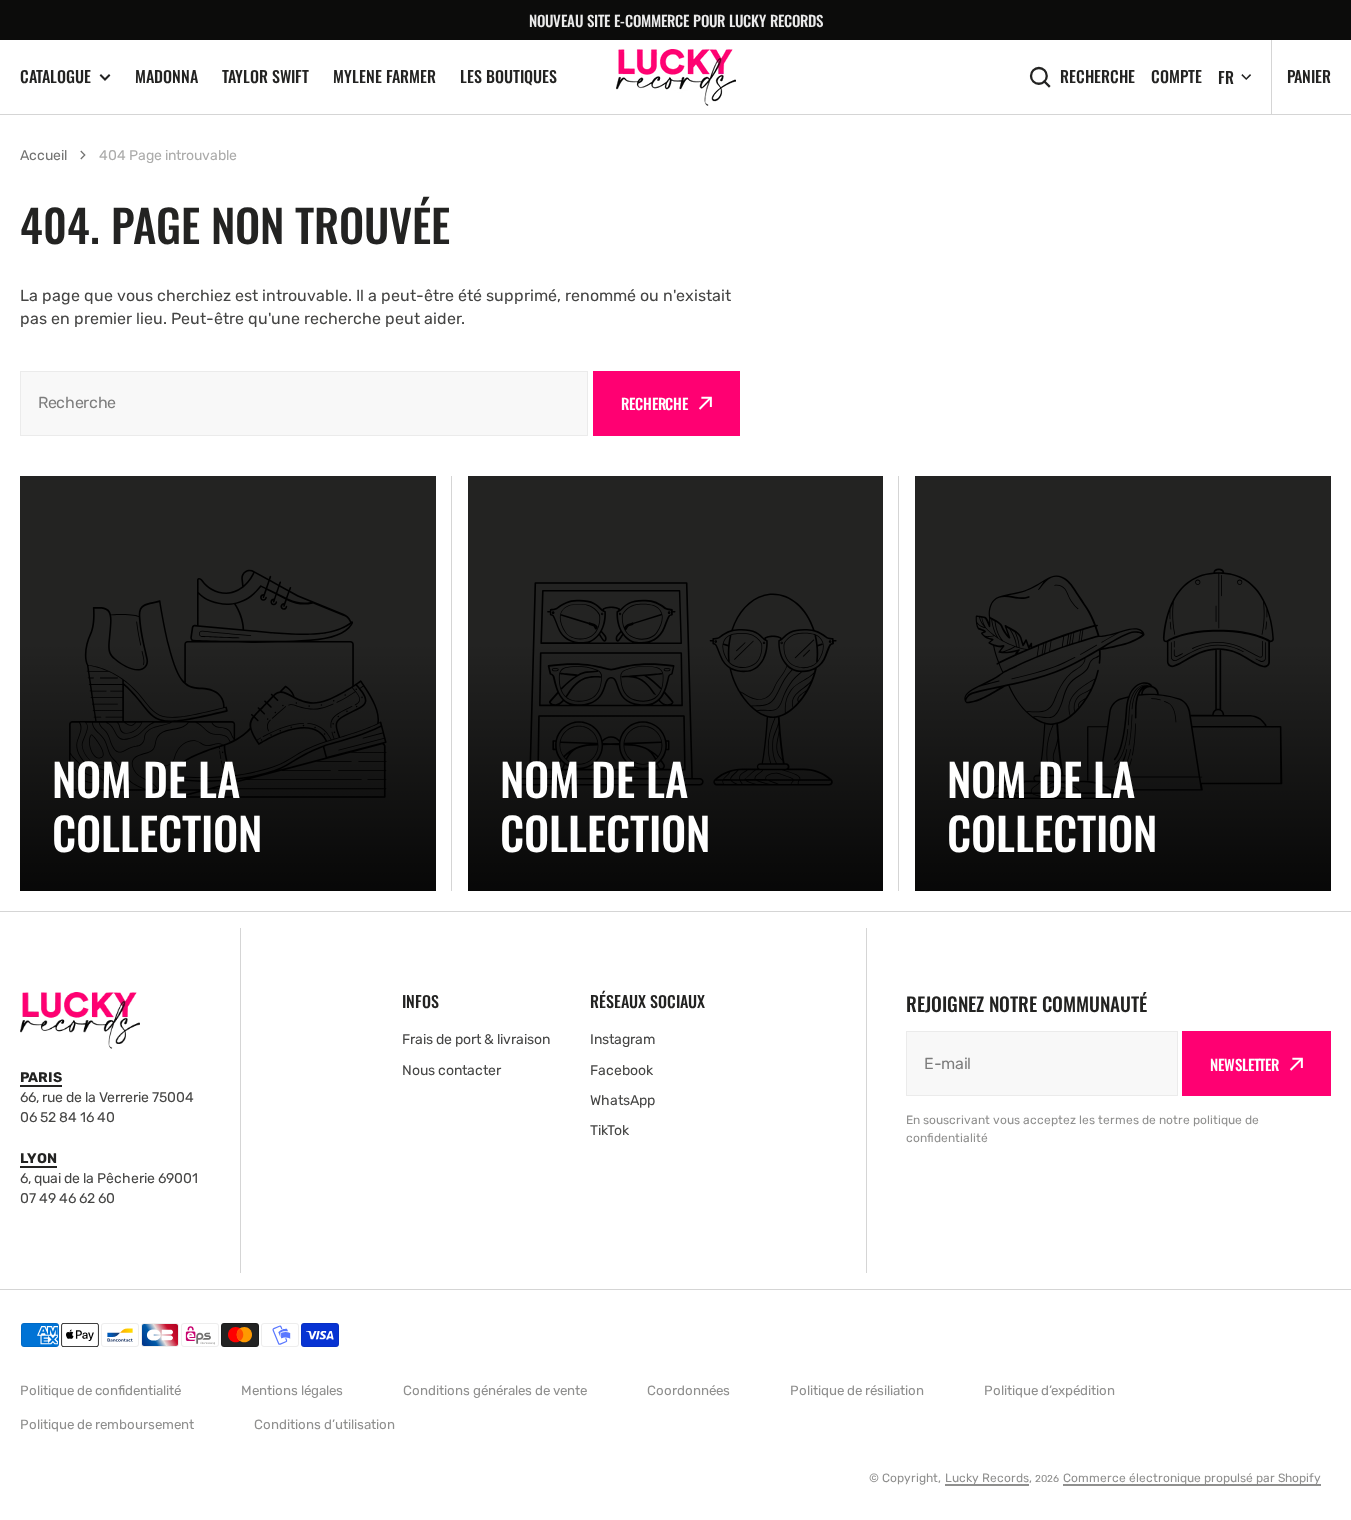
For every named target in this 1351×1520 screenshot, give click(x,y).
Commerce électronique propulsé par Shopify (1192, 1478)
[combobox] (304, 403)
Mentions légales (292, 1390)
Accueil (43, 155)
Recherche (1097, 76)
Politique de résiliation (857, 1390)
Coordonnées (688, 1390)
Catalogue (55, 76)
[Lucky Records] (676, 77)
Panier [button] (1309, 76)
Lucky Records (987, 1478)
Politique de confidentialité (100, 1390)
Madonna (166, 76)
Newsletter (1244, 1064)
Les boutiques (508, 76)
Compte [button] (1176, 76)
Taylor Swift (265, 76)
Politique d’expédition (1049, 1390)
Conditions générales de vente (495, 1390)
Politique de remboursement (107, 1424)
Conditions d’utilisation (324, 1424)
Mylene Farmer (384, 76)
